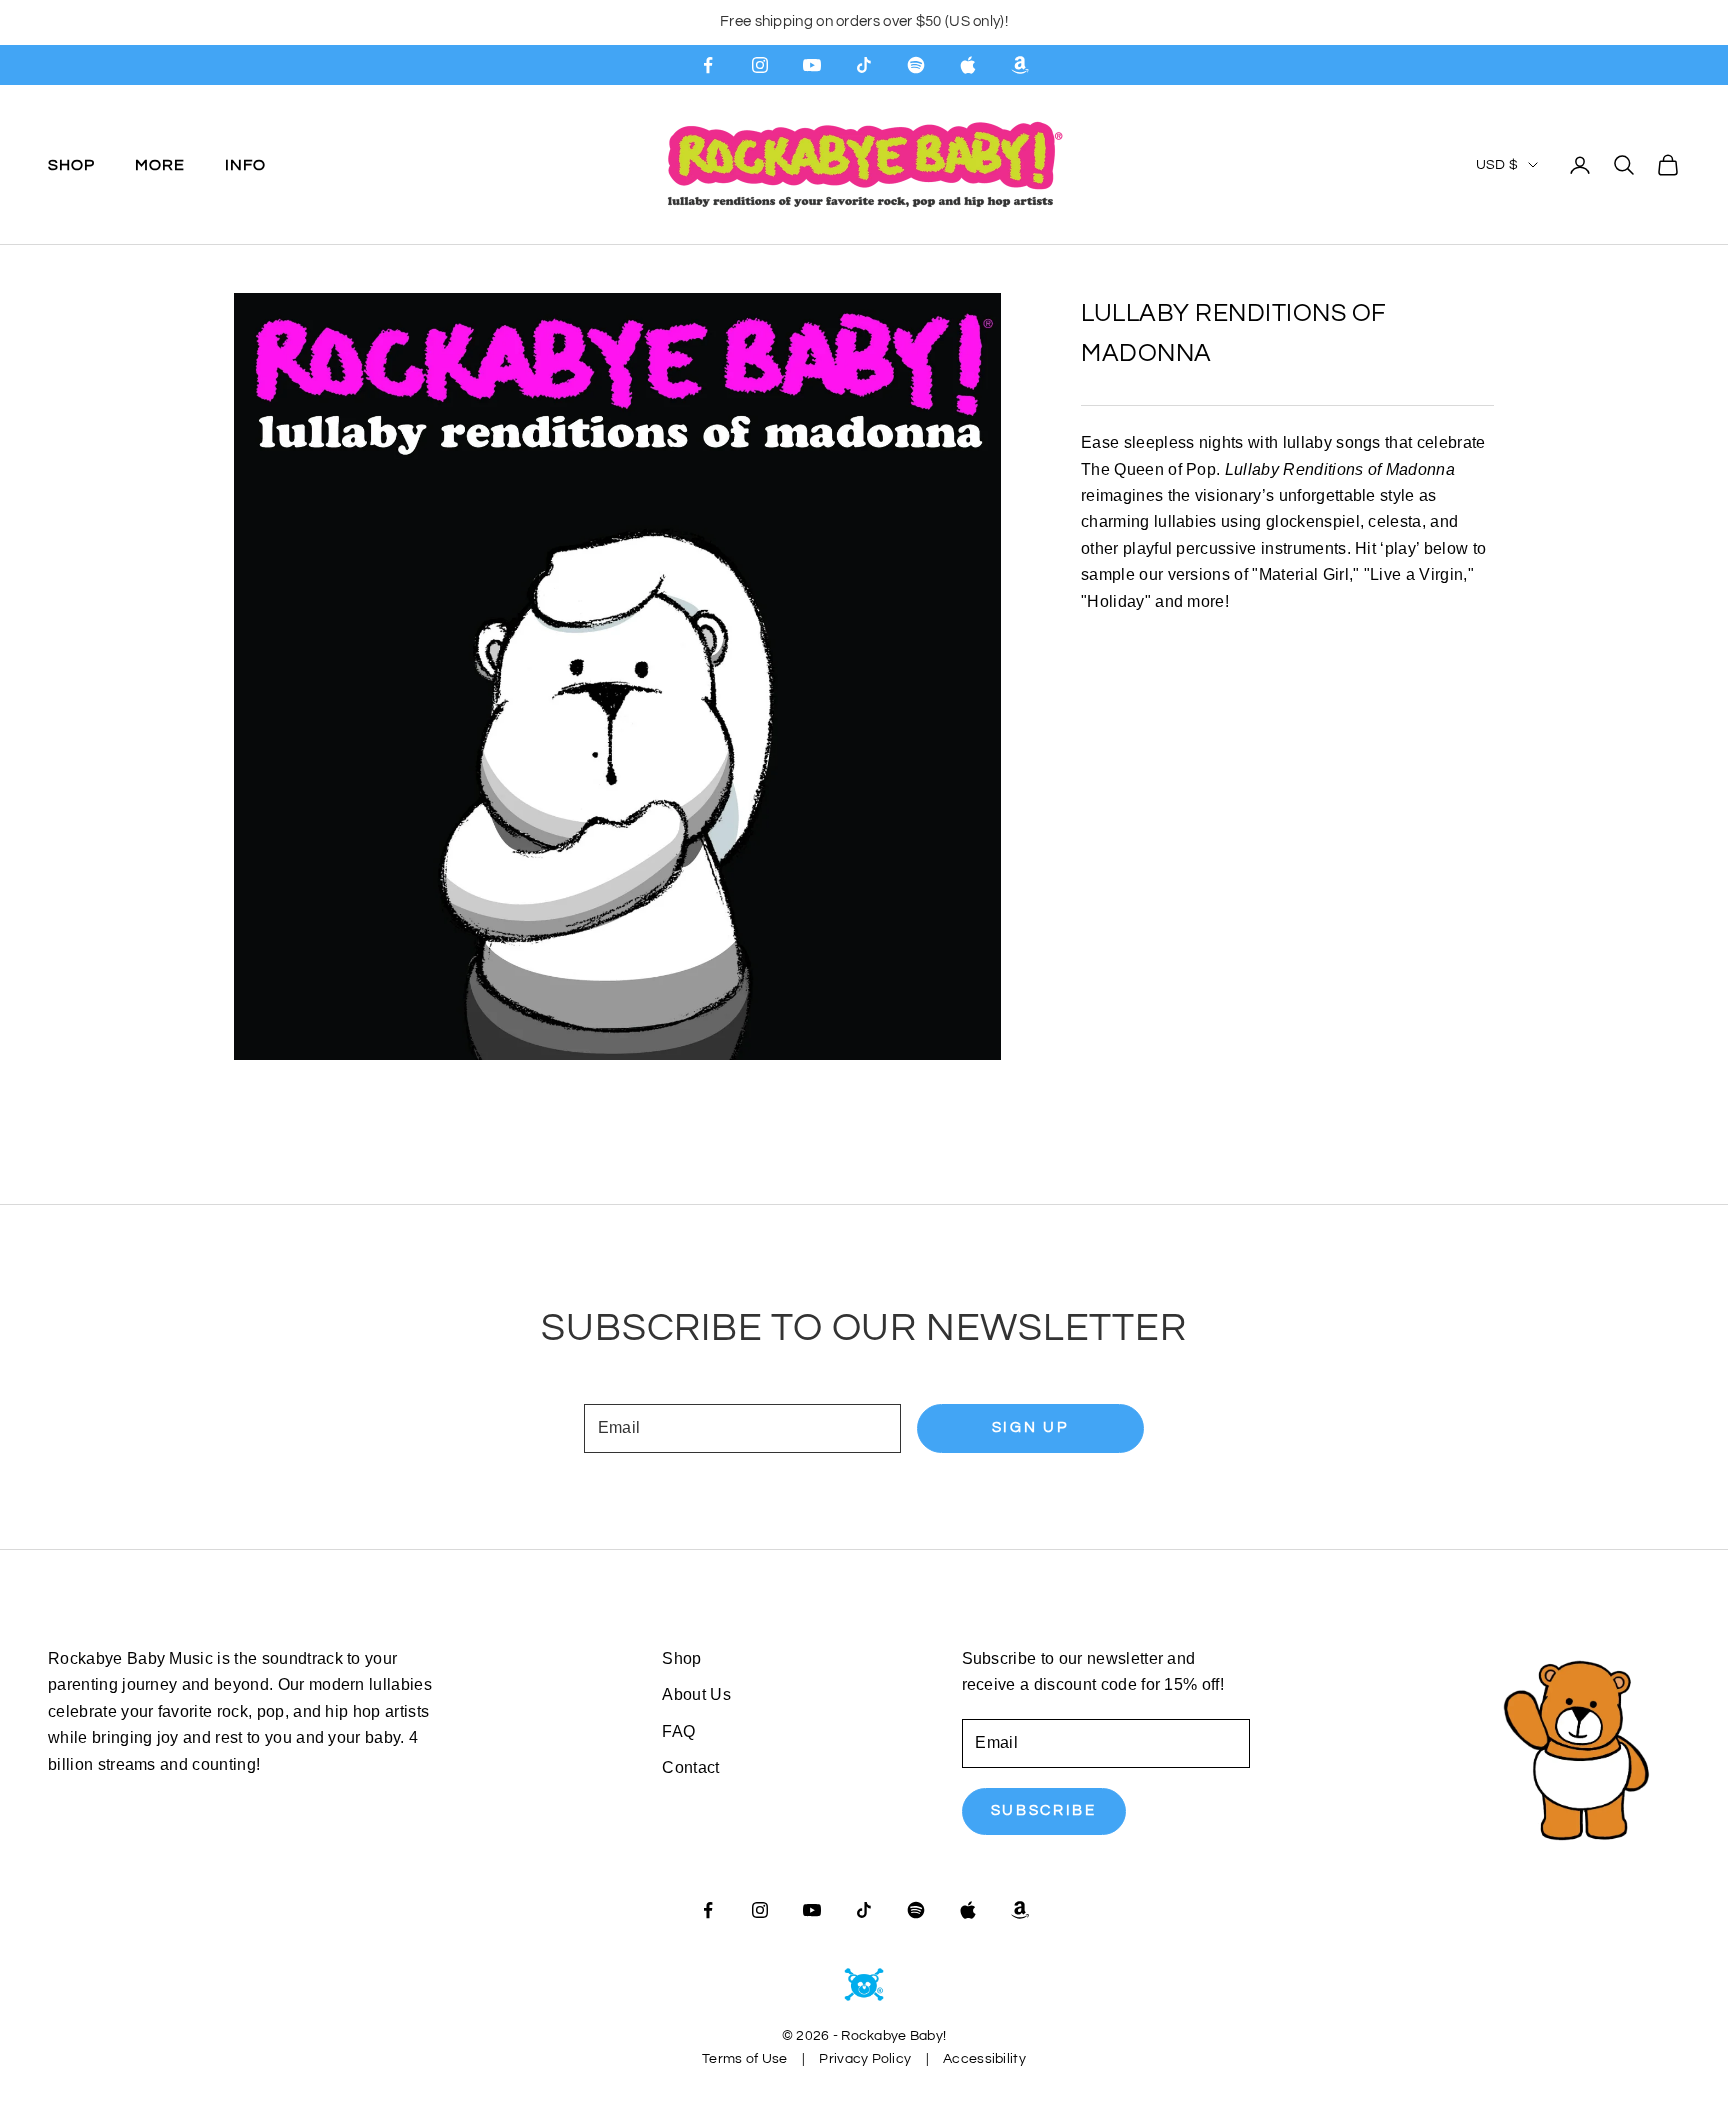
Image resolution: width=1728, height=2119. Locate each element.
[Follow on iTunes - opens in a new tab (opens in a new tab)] (968, 65)
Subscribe (1044, 1810)
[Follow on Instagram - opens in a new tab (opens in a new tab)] (760, 65)
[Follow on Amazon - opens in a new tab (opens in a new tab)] (1020, 65)
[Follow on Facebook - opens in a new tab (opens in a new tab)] (708, 65)
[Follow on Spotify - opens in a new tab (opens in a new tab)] (916, 65)
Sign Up (1030, 1427)
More (160, 164)
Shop (71, 164)
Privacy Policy (865, 2059)
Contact (690, 1767)
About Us (696, 1694)
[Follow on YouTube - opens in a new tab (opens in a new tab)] (812, 65)
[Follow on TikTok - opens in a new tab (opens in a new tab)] (864, 65)
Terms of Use (744, 2059)
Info (245, 164)
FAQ (678, 1731)
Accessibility (984, 2059)
